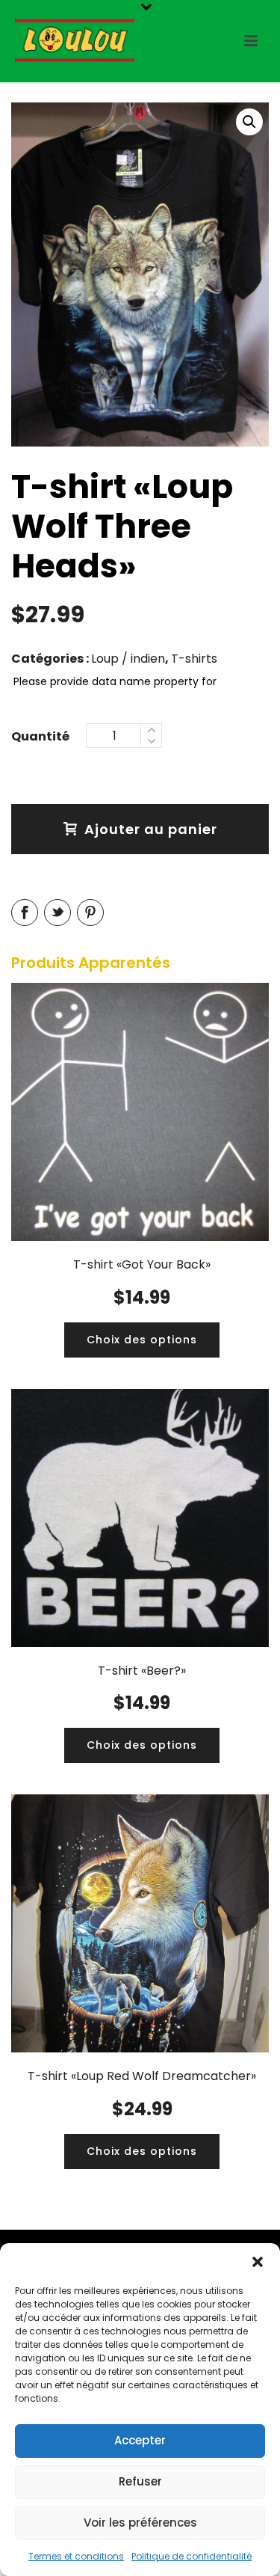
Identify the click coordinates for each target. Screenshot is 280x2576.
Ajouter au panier (151, 829)
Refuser (140, 2481)
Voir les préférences (140, 2523)
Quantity (40, 735)
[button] (258, 2262)
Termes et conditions (76, 2556)
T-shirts (194, 659)
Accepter (140, 2440)
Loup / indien (128, 659)
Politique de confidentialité (192, 2556)
